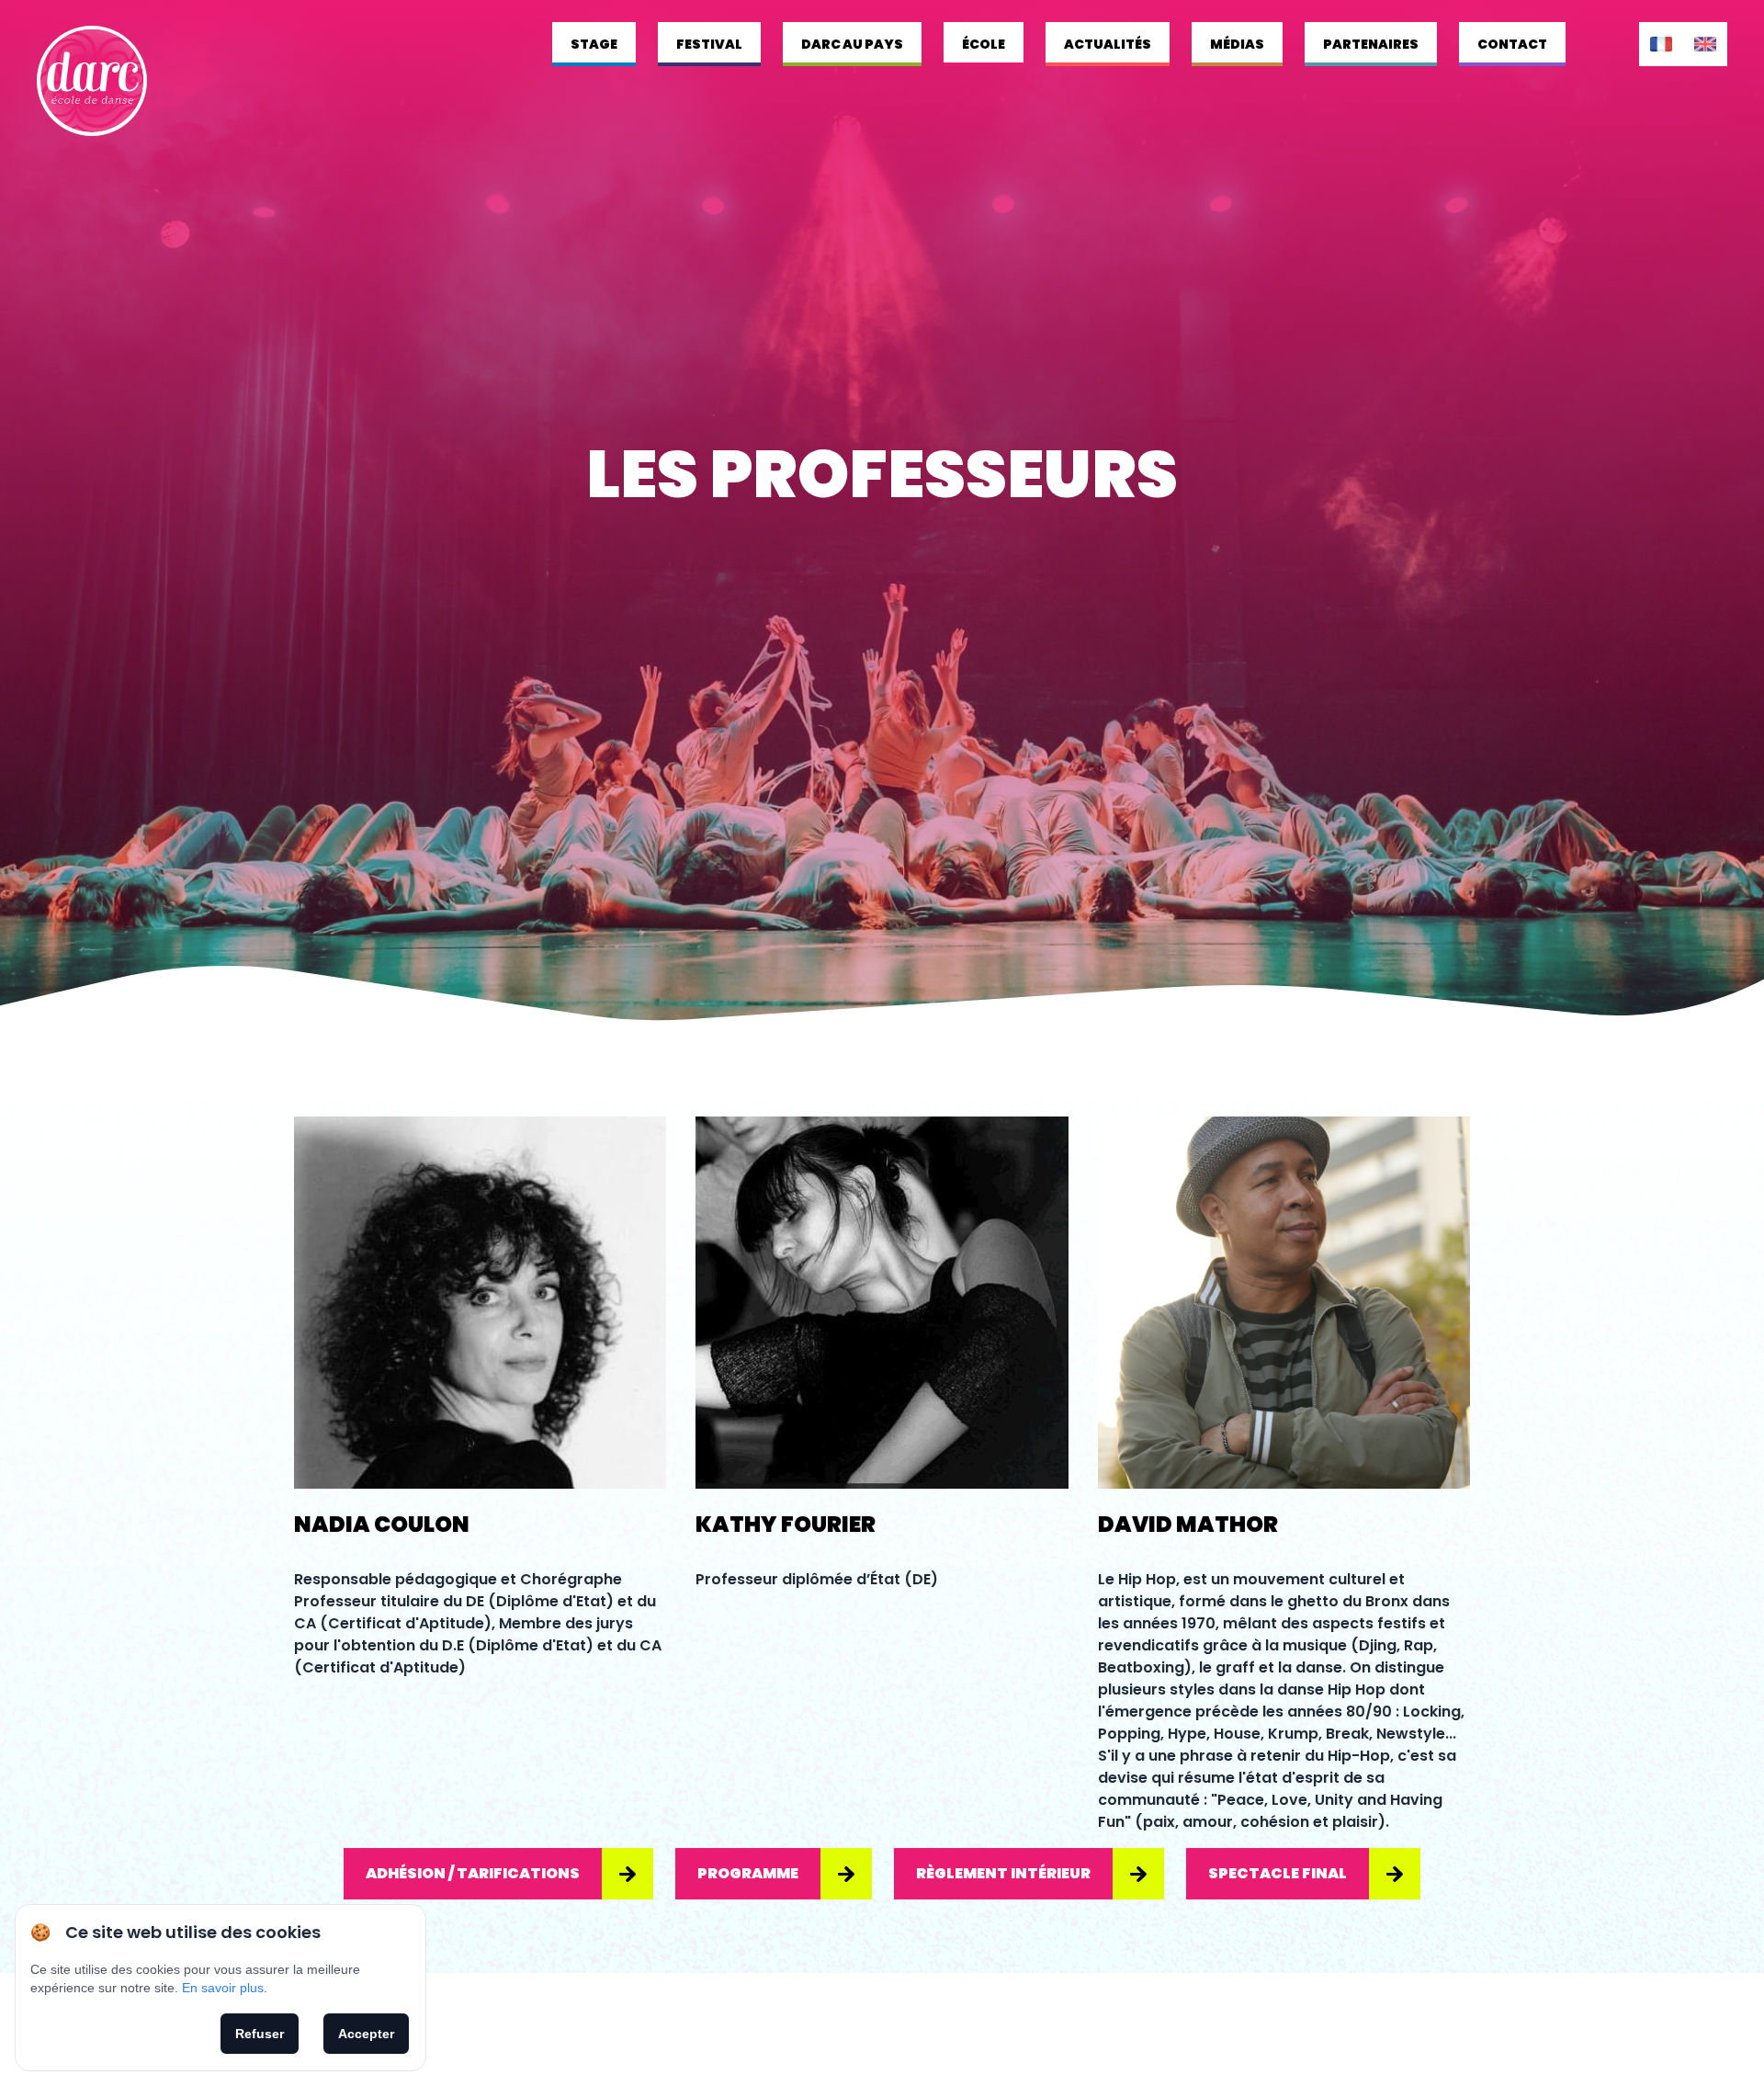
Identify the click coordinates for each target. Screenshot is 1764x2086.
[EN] (1705, 44)
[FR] (1661, 44)
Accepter (366, 2034)
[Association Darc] (92, 81)
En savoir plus (223, 1988)
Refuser (260, 2034)
